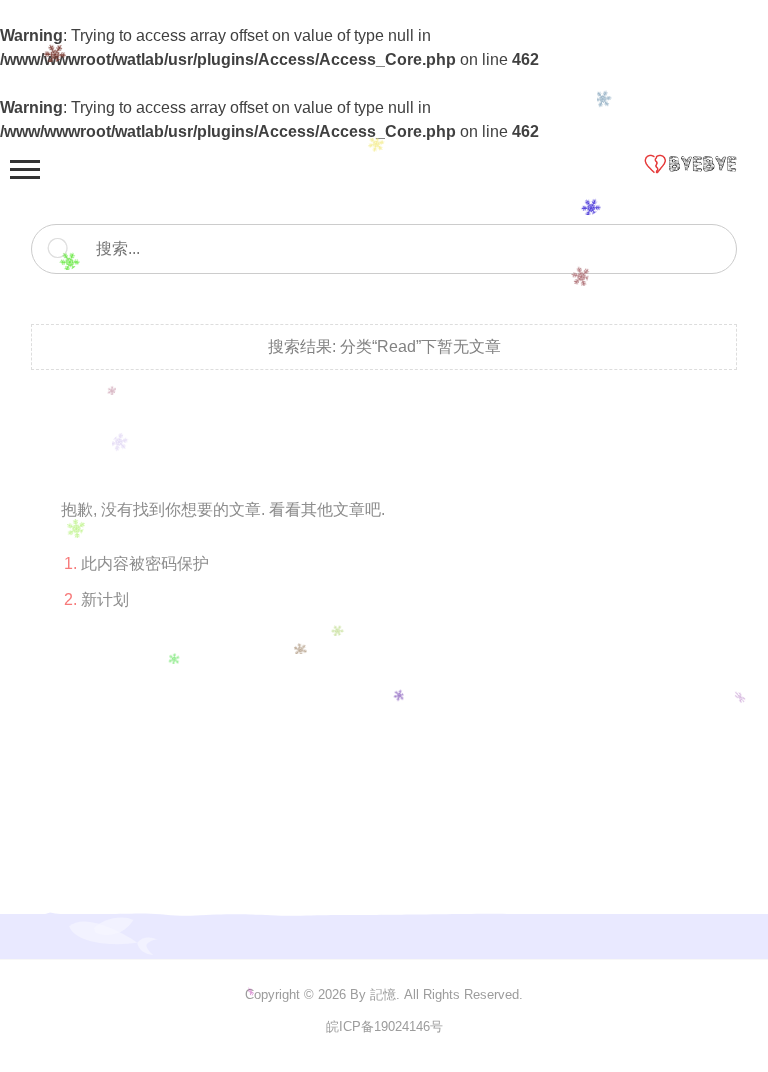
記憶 (383, 994)
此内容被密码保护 (145, 563)
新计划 (105, 599)
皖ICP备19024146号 (384, 1026)
